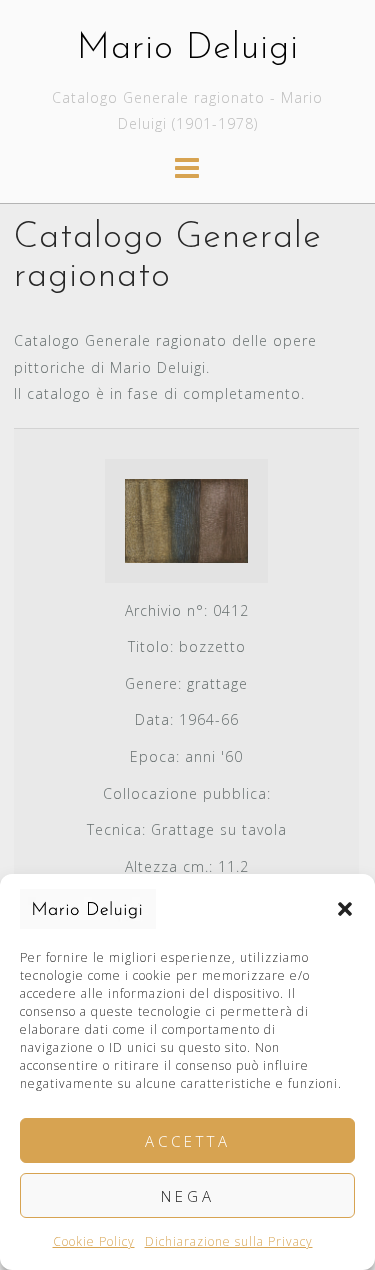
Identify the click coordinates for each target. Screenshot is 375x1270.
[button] (345, 909)
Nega (188, 1196)
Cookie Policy (94, 1241)
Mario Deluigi (188, 49)
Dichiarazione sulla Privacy (229, 1241)
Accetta (188, 1141)
